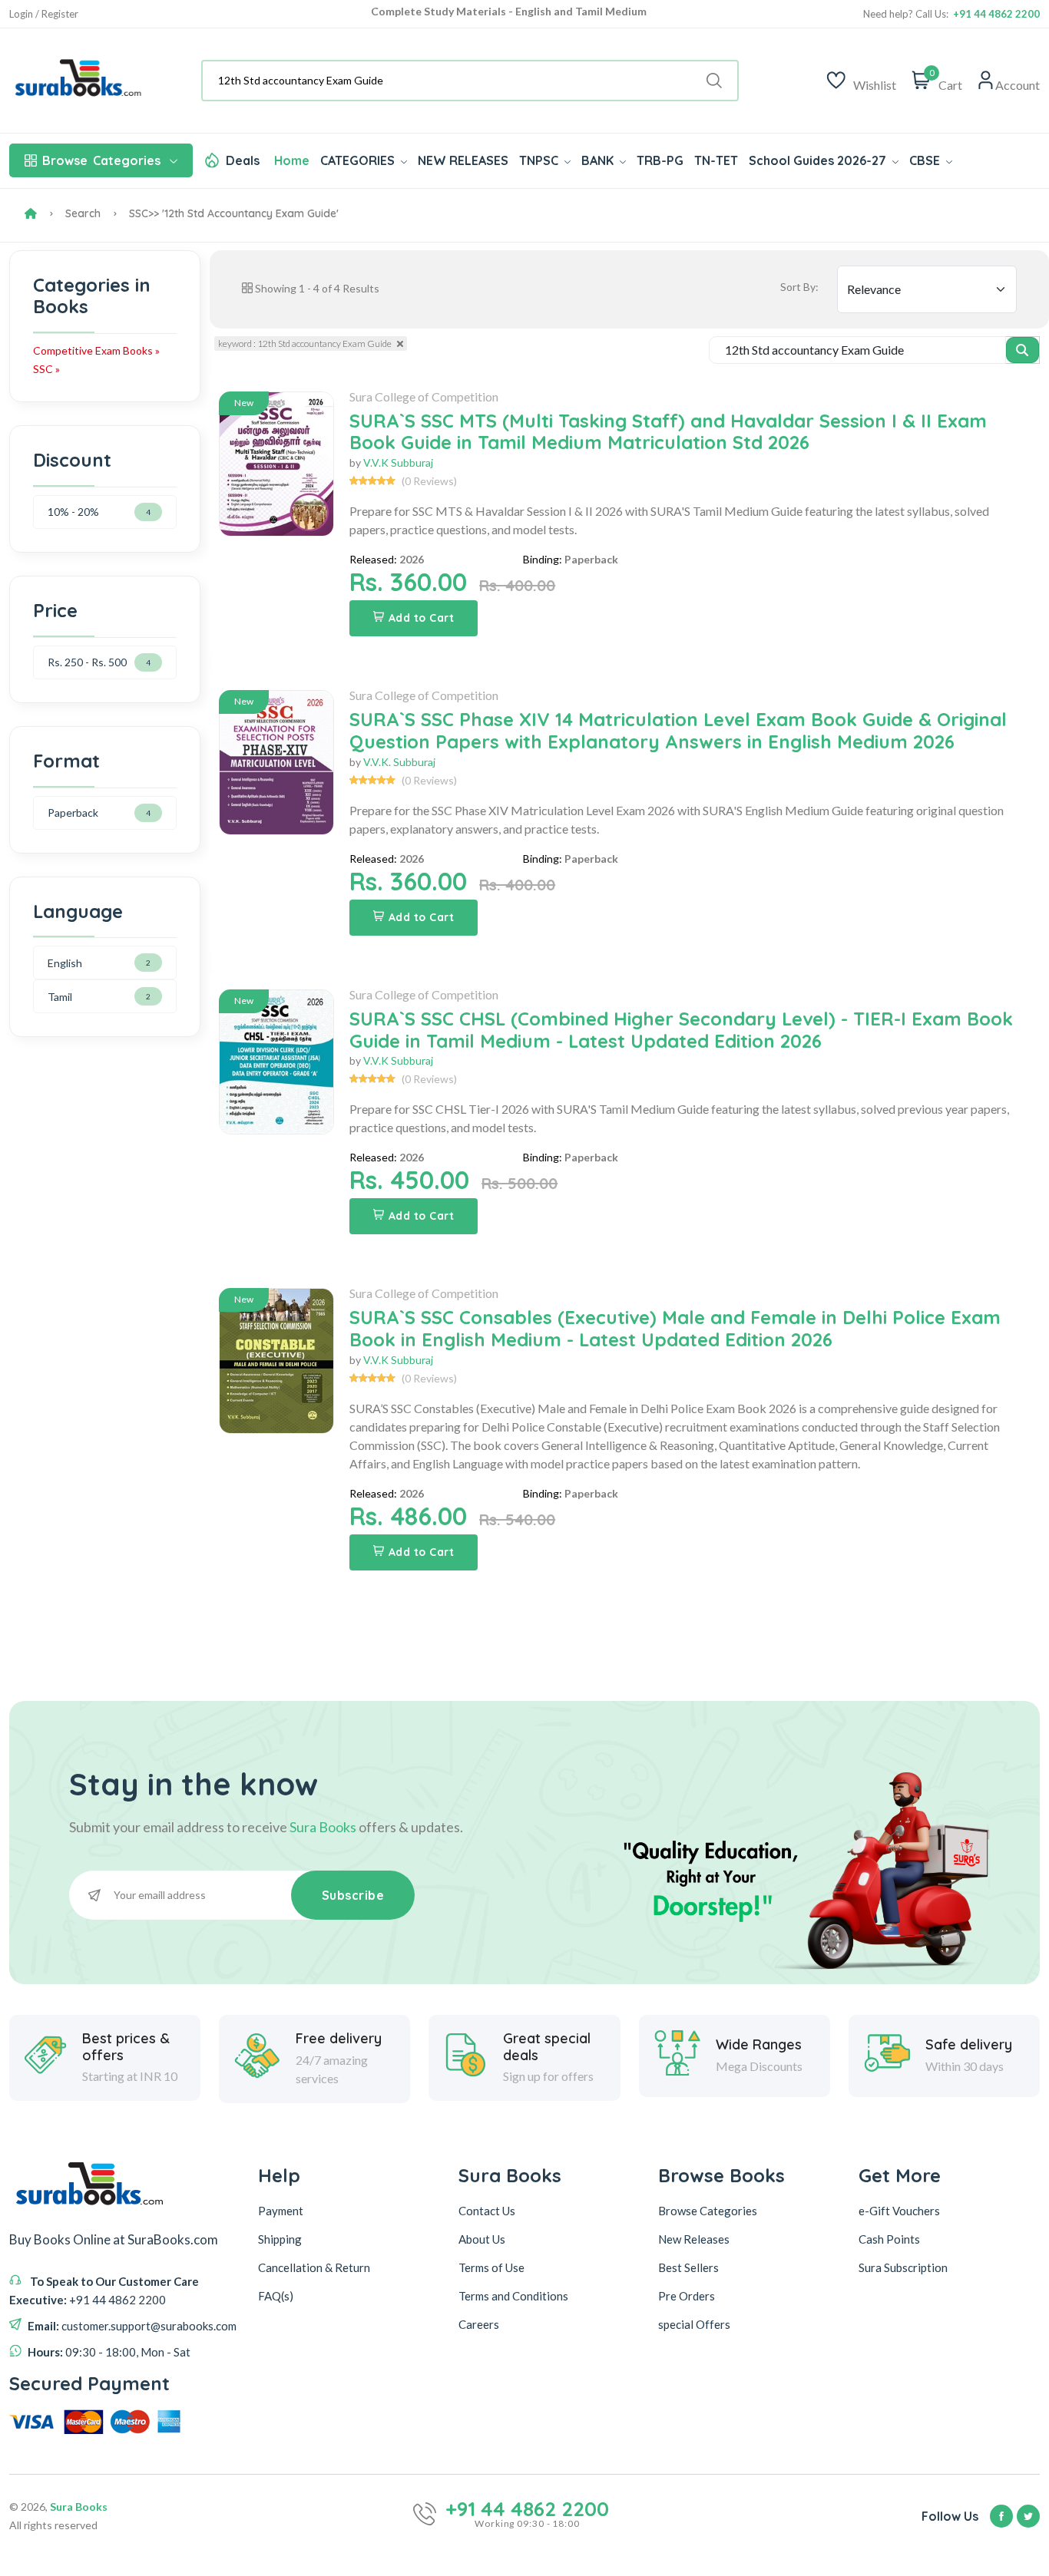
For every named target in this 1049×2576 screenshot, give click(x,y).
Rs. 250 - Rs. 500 (87, 662)
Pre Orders (687, 2296)
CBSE (926, 160)
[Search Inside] (1023, 350)
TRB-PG (660, 160)
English (65, 963)
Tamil (60, 997)
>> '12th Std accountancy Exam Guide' (243, 213)
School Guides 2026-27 (819, 160)
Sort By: (799, 287)
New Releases (694, 2239)
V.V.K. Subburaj (399, 762)
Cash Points (889, 2239)
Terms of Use (491, 2267)
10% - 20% (73, 512)
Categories (101, 160)
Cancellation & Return (314, 2267)
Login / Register (44, 14)
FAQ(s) (276, 2296)
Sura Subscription (903, 2267)
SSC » (46, 369)
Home (292, 160)
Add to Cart (422, 618)
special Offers (694, 2324)
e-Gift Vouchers (899, 2211)
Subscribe (353, 1895)
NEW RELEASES (463, 160)
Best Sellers (688, 2267)
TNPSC (540, 160)
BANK (599, 160)
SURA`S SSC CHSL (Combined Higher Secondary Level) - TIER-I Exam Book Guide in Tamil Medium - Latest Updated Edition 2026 (681, 1030)
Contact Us (487, 2211)
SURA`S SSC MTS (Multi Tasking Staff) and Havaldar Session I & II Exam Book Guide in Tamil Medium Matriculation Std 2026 (668, 432)
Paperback (73, 812)
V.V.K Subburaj (398, 462)
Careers (479, 2324)
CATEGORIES (359, 160)
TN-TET (716, 160)
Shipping (280, 2239)
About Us (482, 2239)
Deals (243, 160)
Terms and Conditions (513, 2296)
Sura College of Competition (424, 396)
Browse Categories (708, 2211)
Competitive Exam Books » (96, 350)
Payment (281, 2211)
